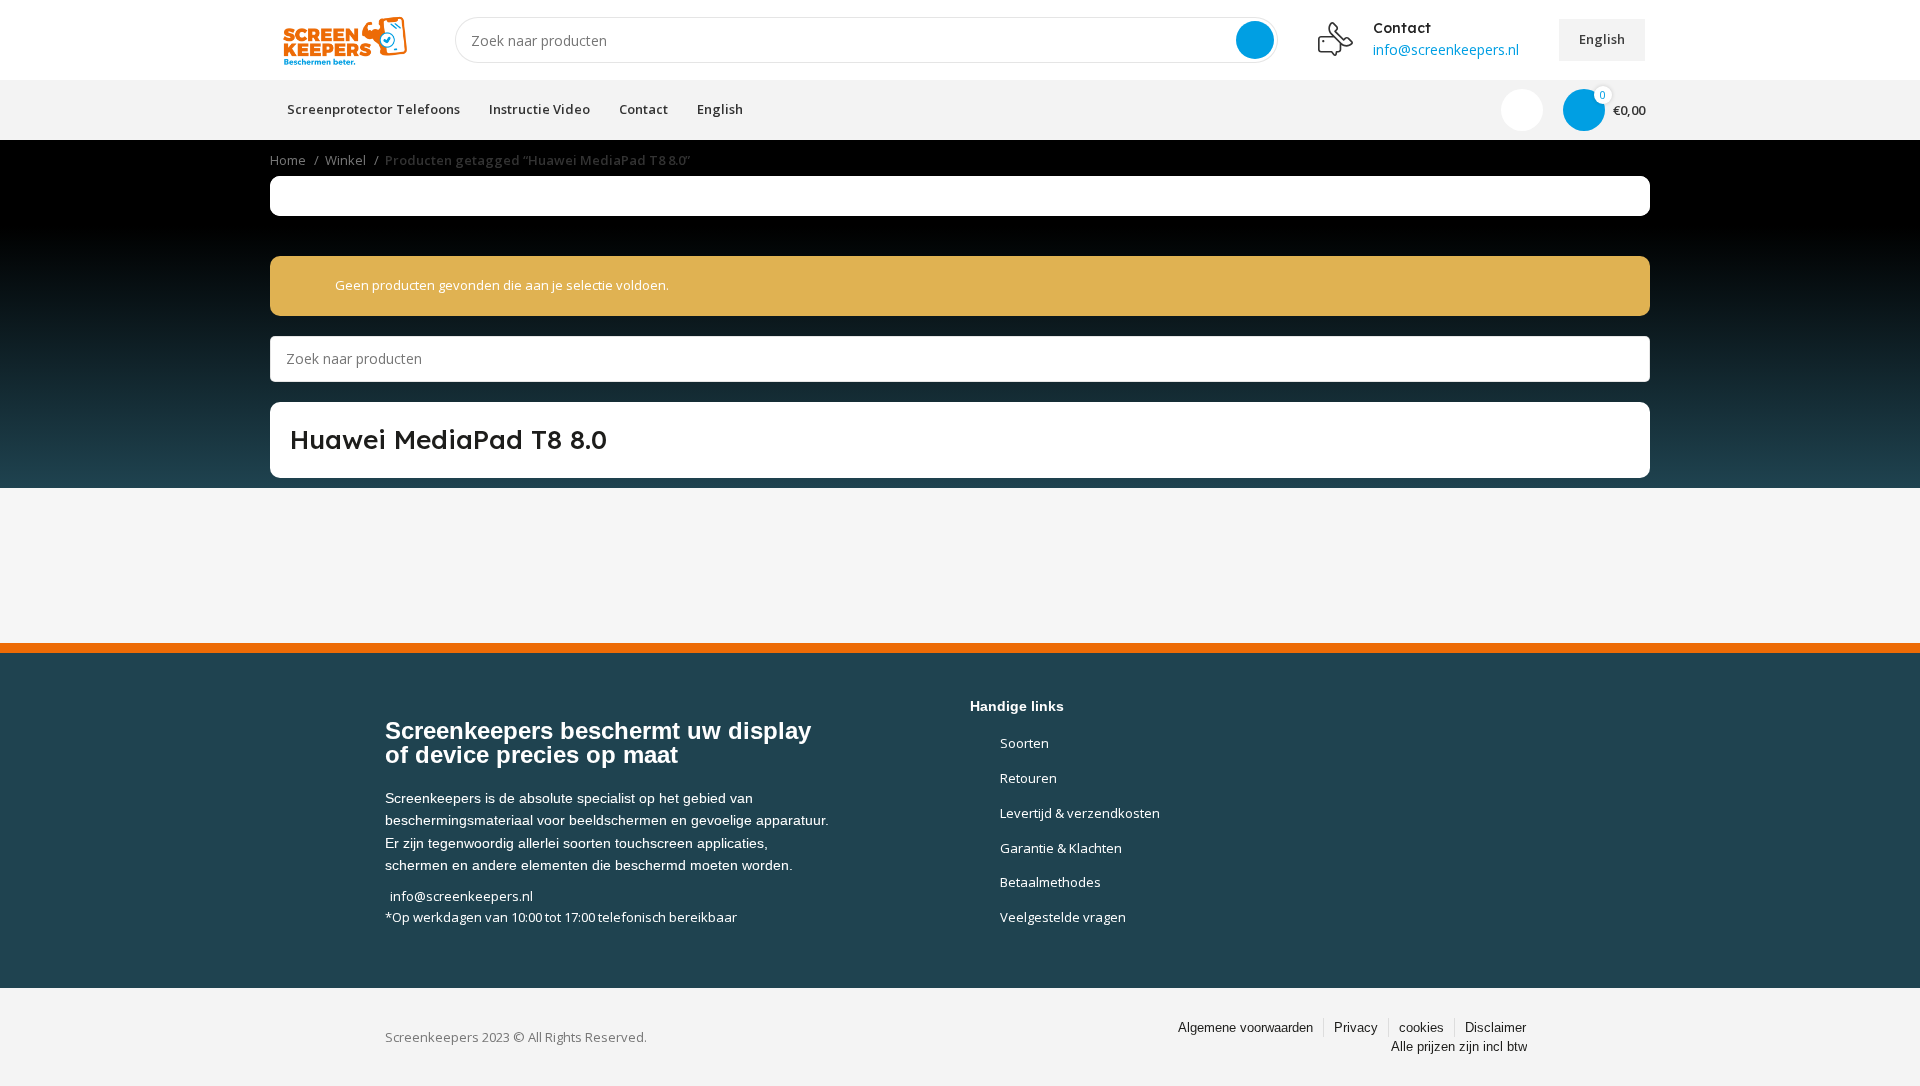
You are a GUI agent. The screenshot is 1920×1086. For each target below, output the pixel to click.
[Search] (1255, 40)
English (1602, 39)
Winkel (347, 160)
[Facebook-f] (928, 1037)
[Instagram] (973, 1037)
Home (289, 160)
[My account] (1522, 110)
